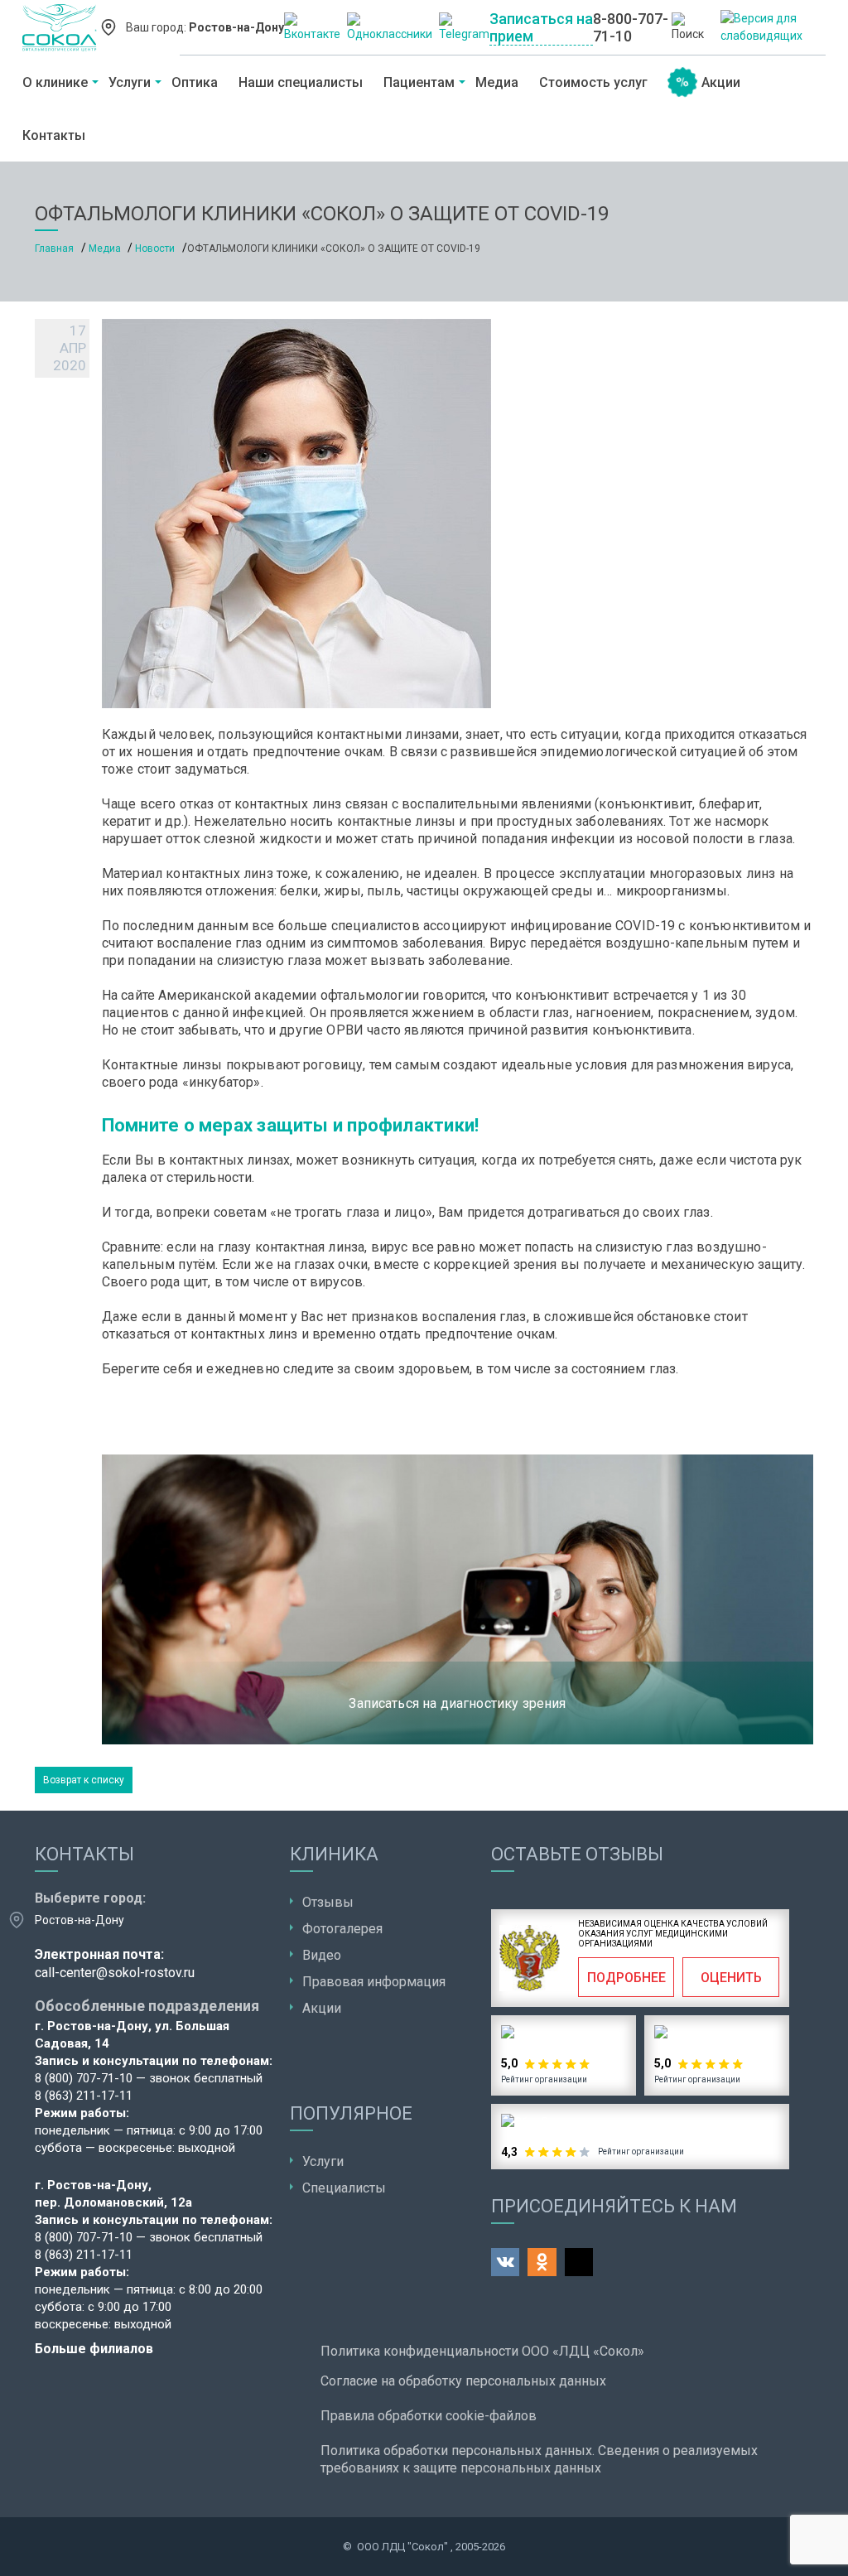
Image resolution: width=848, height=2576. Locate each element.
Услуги (130, 82)
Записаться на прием (541, 27)
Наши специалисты (301, 82)
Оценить (731, 1978)
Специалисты (344, 2188)
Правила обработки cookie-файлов (429, 2416)
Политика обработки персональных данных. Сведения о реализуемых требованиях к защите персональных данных (539, 2459)
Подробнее (626, 1978)
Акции (721, 82)
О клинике (55, 82)
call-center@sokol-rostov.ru (115, 1973)
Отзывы (328, 1902)
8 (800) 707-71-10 (84, 2078)
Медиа (497, 82)
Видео (322, 1955)
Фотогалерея (342, 1929)
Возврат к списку (84, 1780)
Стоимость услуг (593, 82)
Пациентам (419, 82)
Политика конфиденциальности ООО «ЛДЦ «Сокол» (482, 2351)
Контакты (54, 135)
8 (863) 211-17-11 (84, 2096)
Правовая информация (374, 1982)
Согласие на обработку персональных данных (463, 2381)
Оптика (195, 82)
